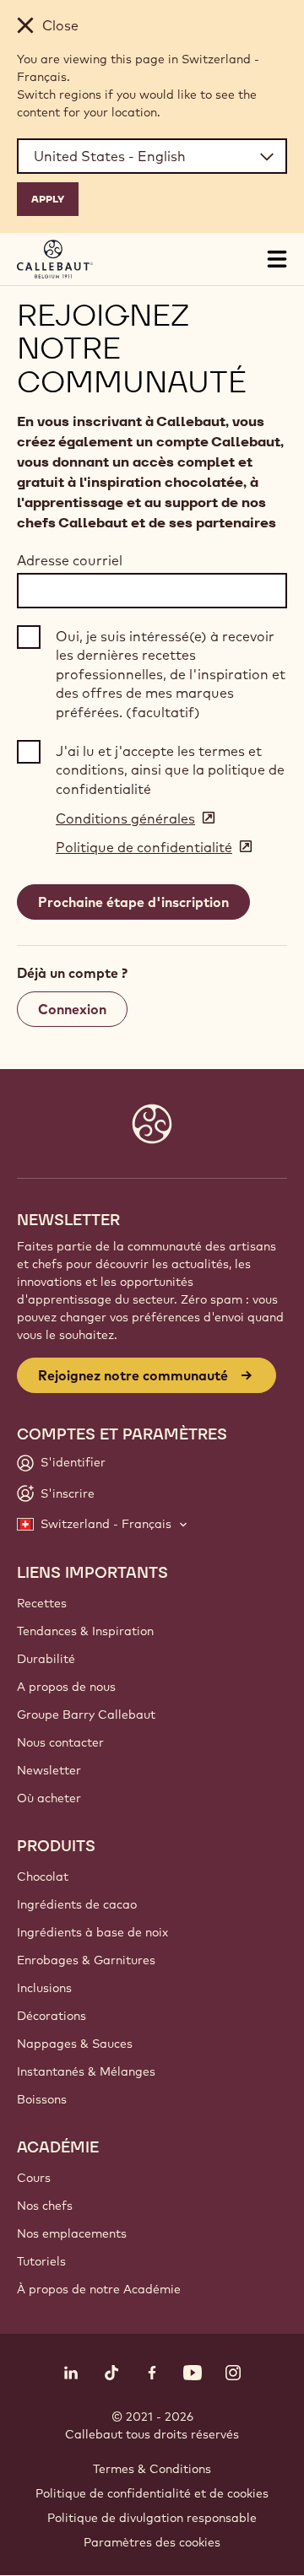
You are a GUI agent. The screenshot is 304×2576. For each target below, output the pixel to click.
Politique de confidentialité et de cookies (152, 2493)
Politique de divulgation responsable (152, 2518)
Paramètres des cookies (152, 2542)
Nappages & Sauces (75, 2044)
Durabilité (46, 1659)
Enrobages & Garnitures (86, 1960)
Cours (34, 2178)
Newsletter (49, 1770)
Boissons (42, 2099)
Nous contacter (60, 1742)
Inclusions (44, 1988)
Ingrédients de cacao (77, 1904)
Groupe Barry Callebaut (86, 1715)
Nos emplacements (72, 2233)
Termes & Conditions (152, 2469)
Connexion (72, 1009)
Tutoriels (41, 2261)
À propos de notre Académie (99, 2289)
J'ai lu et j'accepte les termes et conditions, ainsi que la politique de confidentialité (170, 770)
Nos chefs (45, 2206)
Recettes (42, 1603)
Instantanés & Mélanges (86, 2071)
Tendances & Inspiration (85, 1631)
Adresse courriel (70, 560)
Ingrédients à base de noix (92, 1932)
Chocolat (43, 1877)
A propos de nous (66, 1687)
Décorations (52, 2016)
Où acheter (49, 1798)
